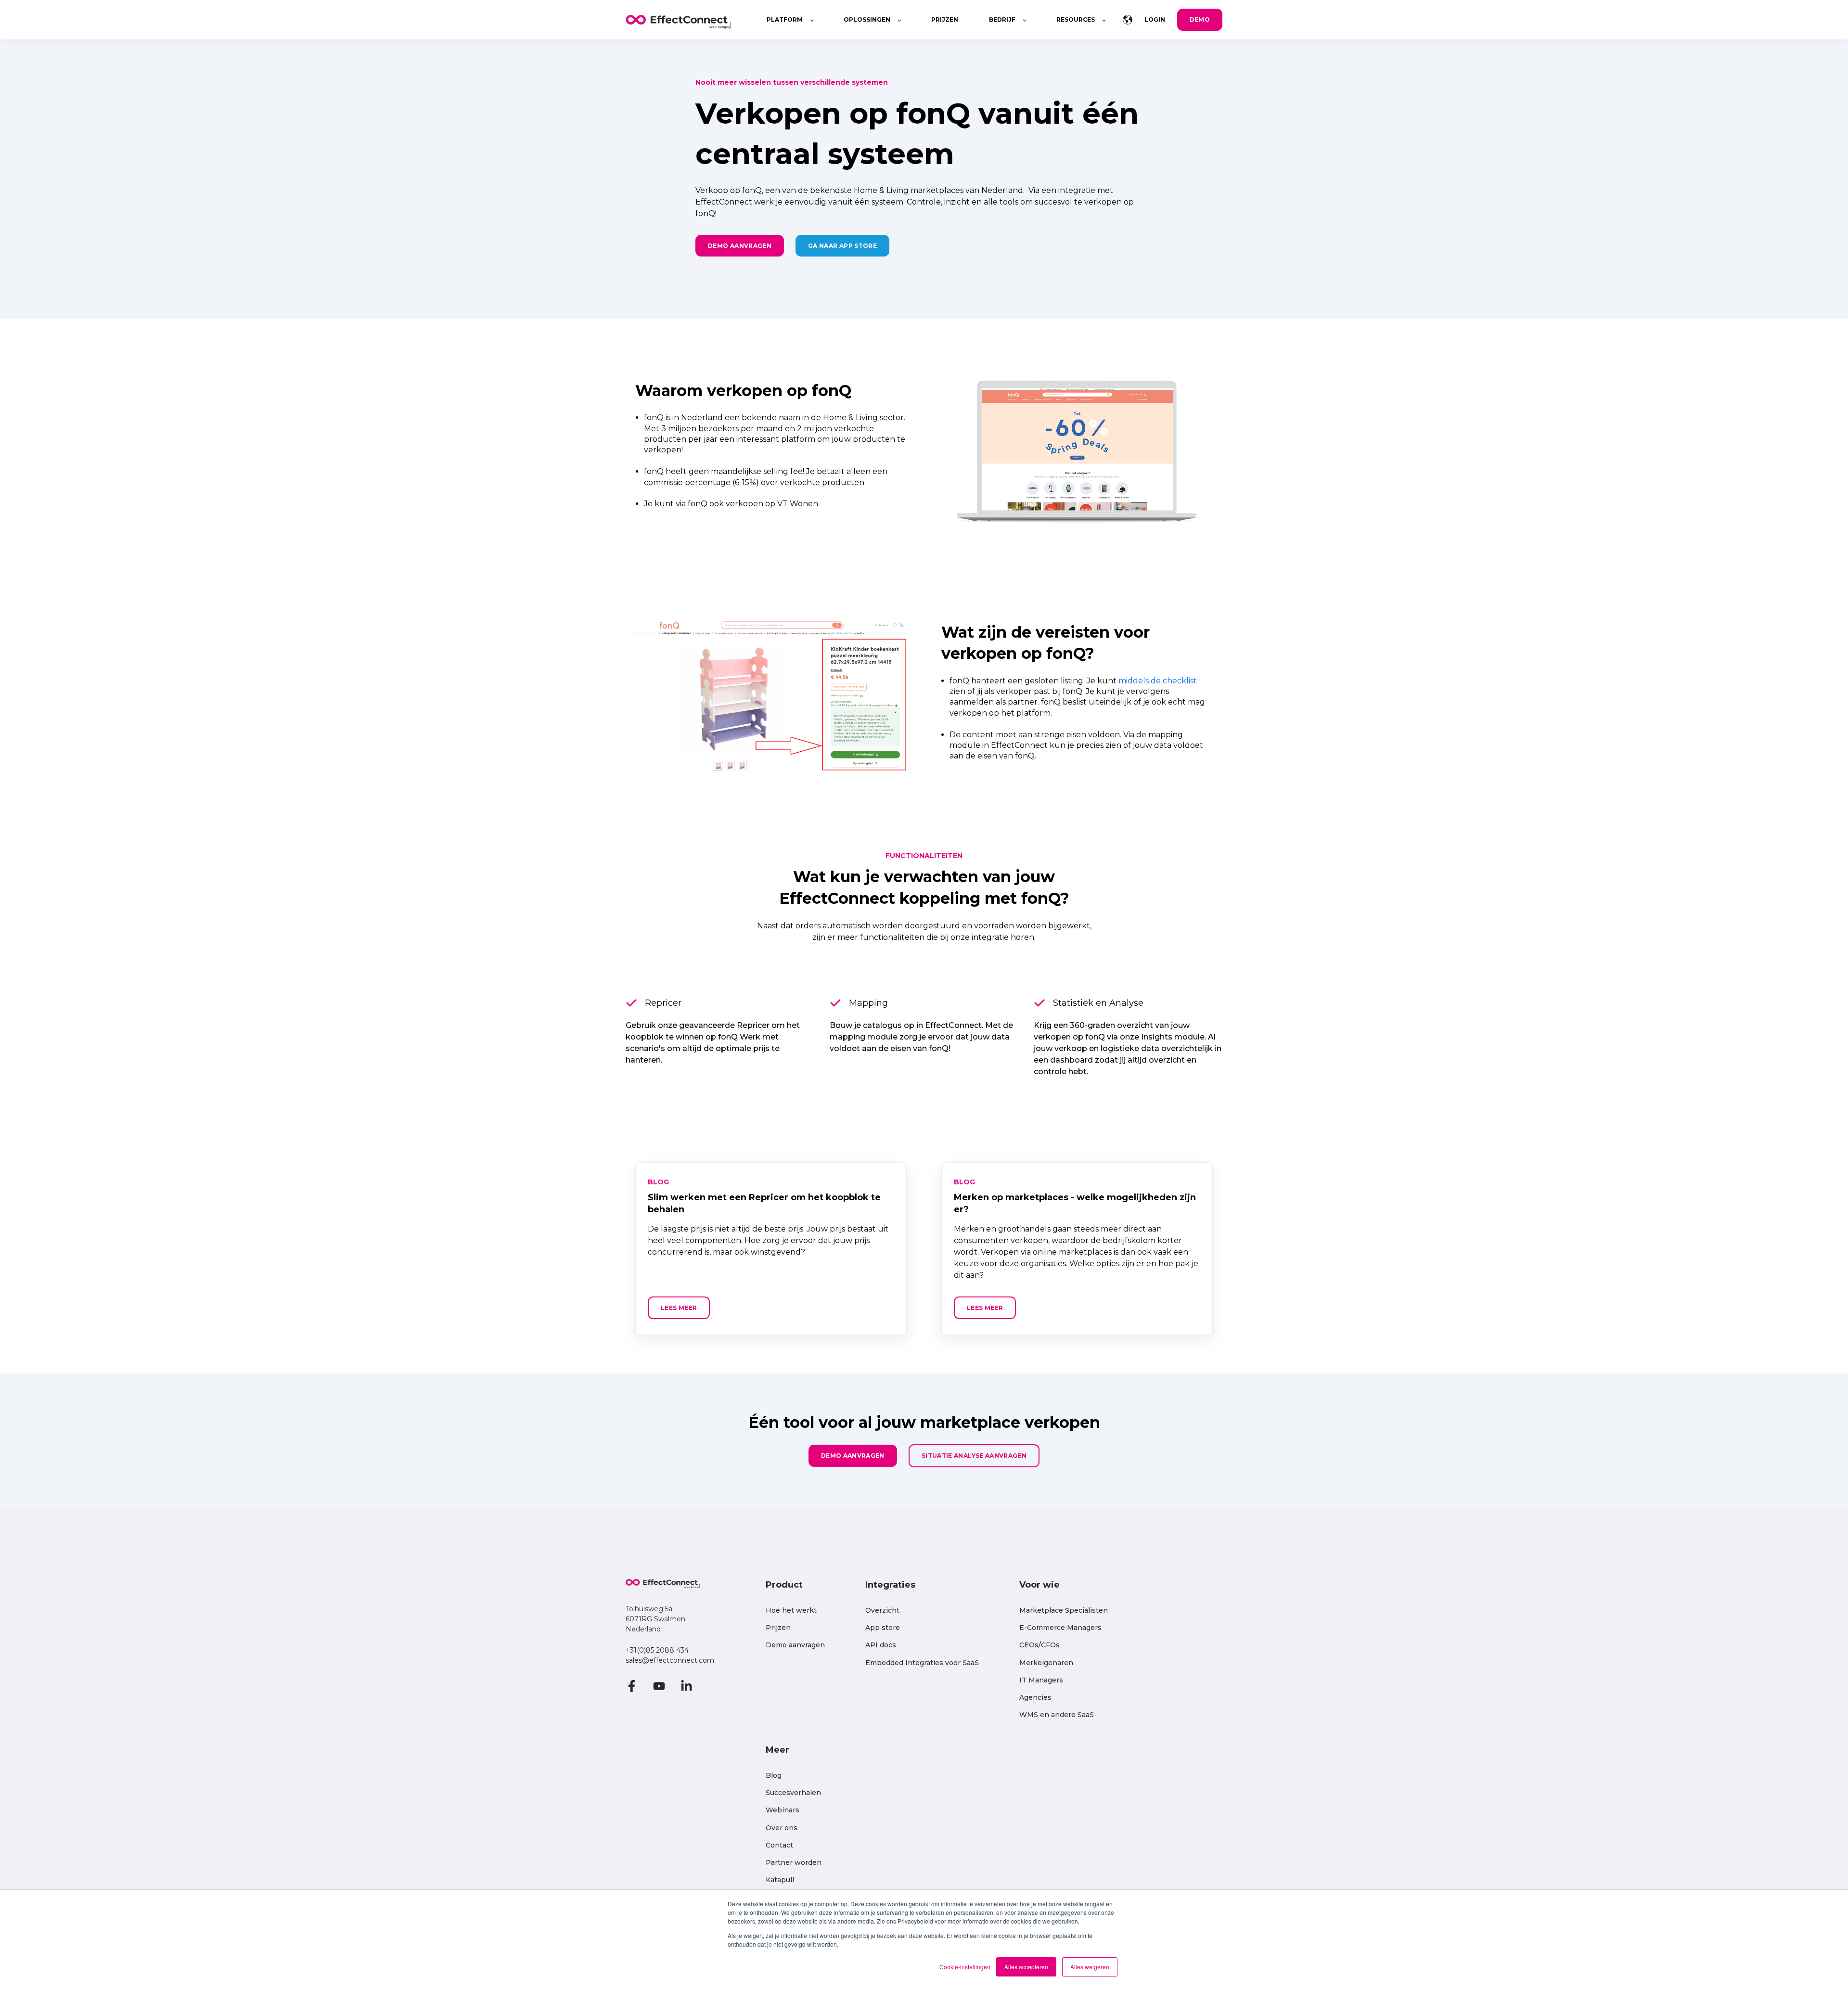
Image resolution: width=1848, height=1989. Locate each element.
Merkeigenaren (1046, 1663)
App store (883, 1628)
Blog (774, 1776)
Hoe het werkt (791, 1610)
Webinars (783, 1810)
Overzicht (882, 1610)
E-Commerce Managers (1060, 1628)
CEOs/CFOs (1039, 1645)
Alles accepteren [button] (1026, 1967)
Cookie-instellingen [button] (965, 1967)
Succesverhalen (793, 1793)
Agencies (1035, 1698)
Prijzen (778, 1628)
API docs (881, 1645)
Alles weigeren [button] (1090, 1967)
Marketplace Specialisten (1064, 1610)
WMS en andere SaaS (1057, 1715)
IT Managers (1041, 1680)
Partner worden (794, 1863)
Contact (779, 1845)
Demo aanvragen (795, 1645)
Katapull (780, 1880)
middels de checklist (1158, 681)
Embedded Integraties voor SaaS (922, 1663)
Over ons (782, 1828)
